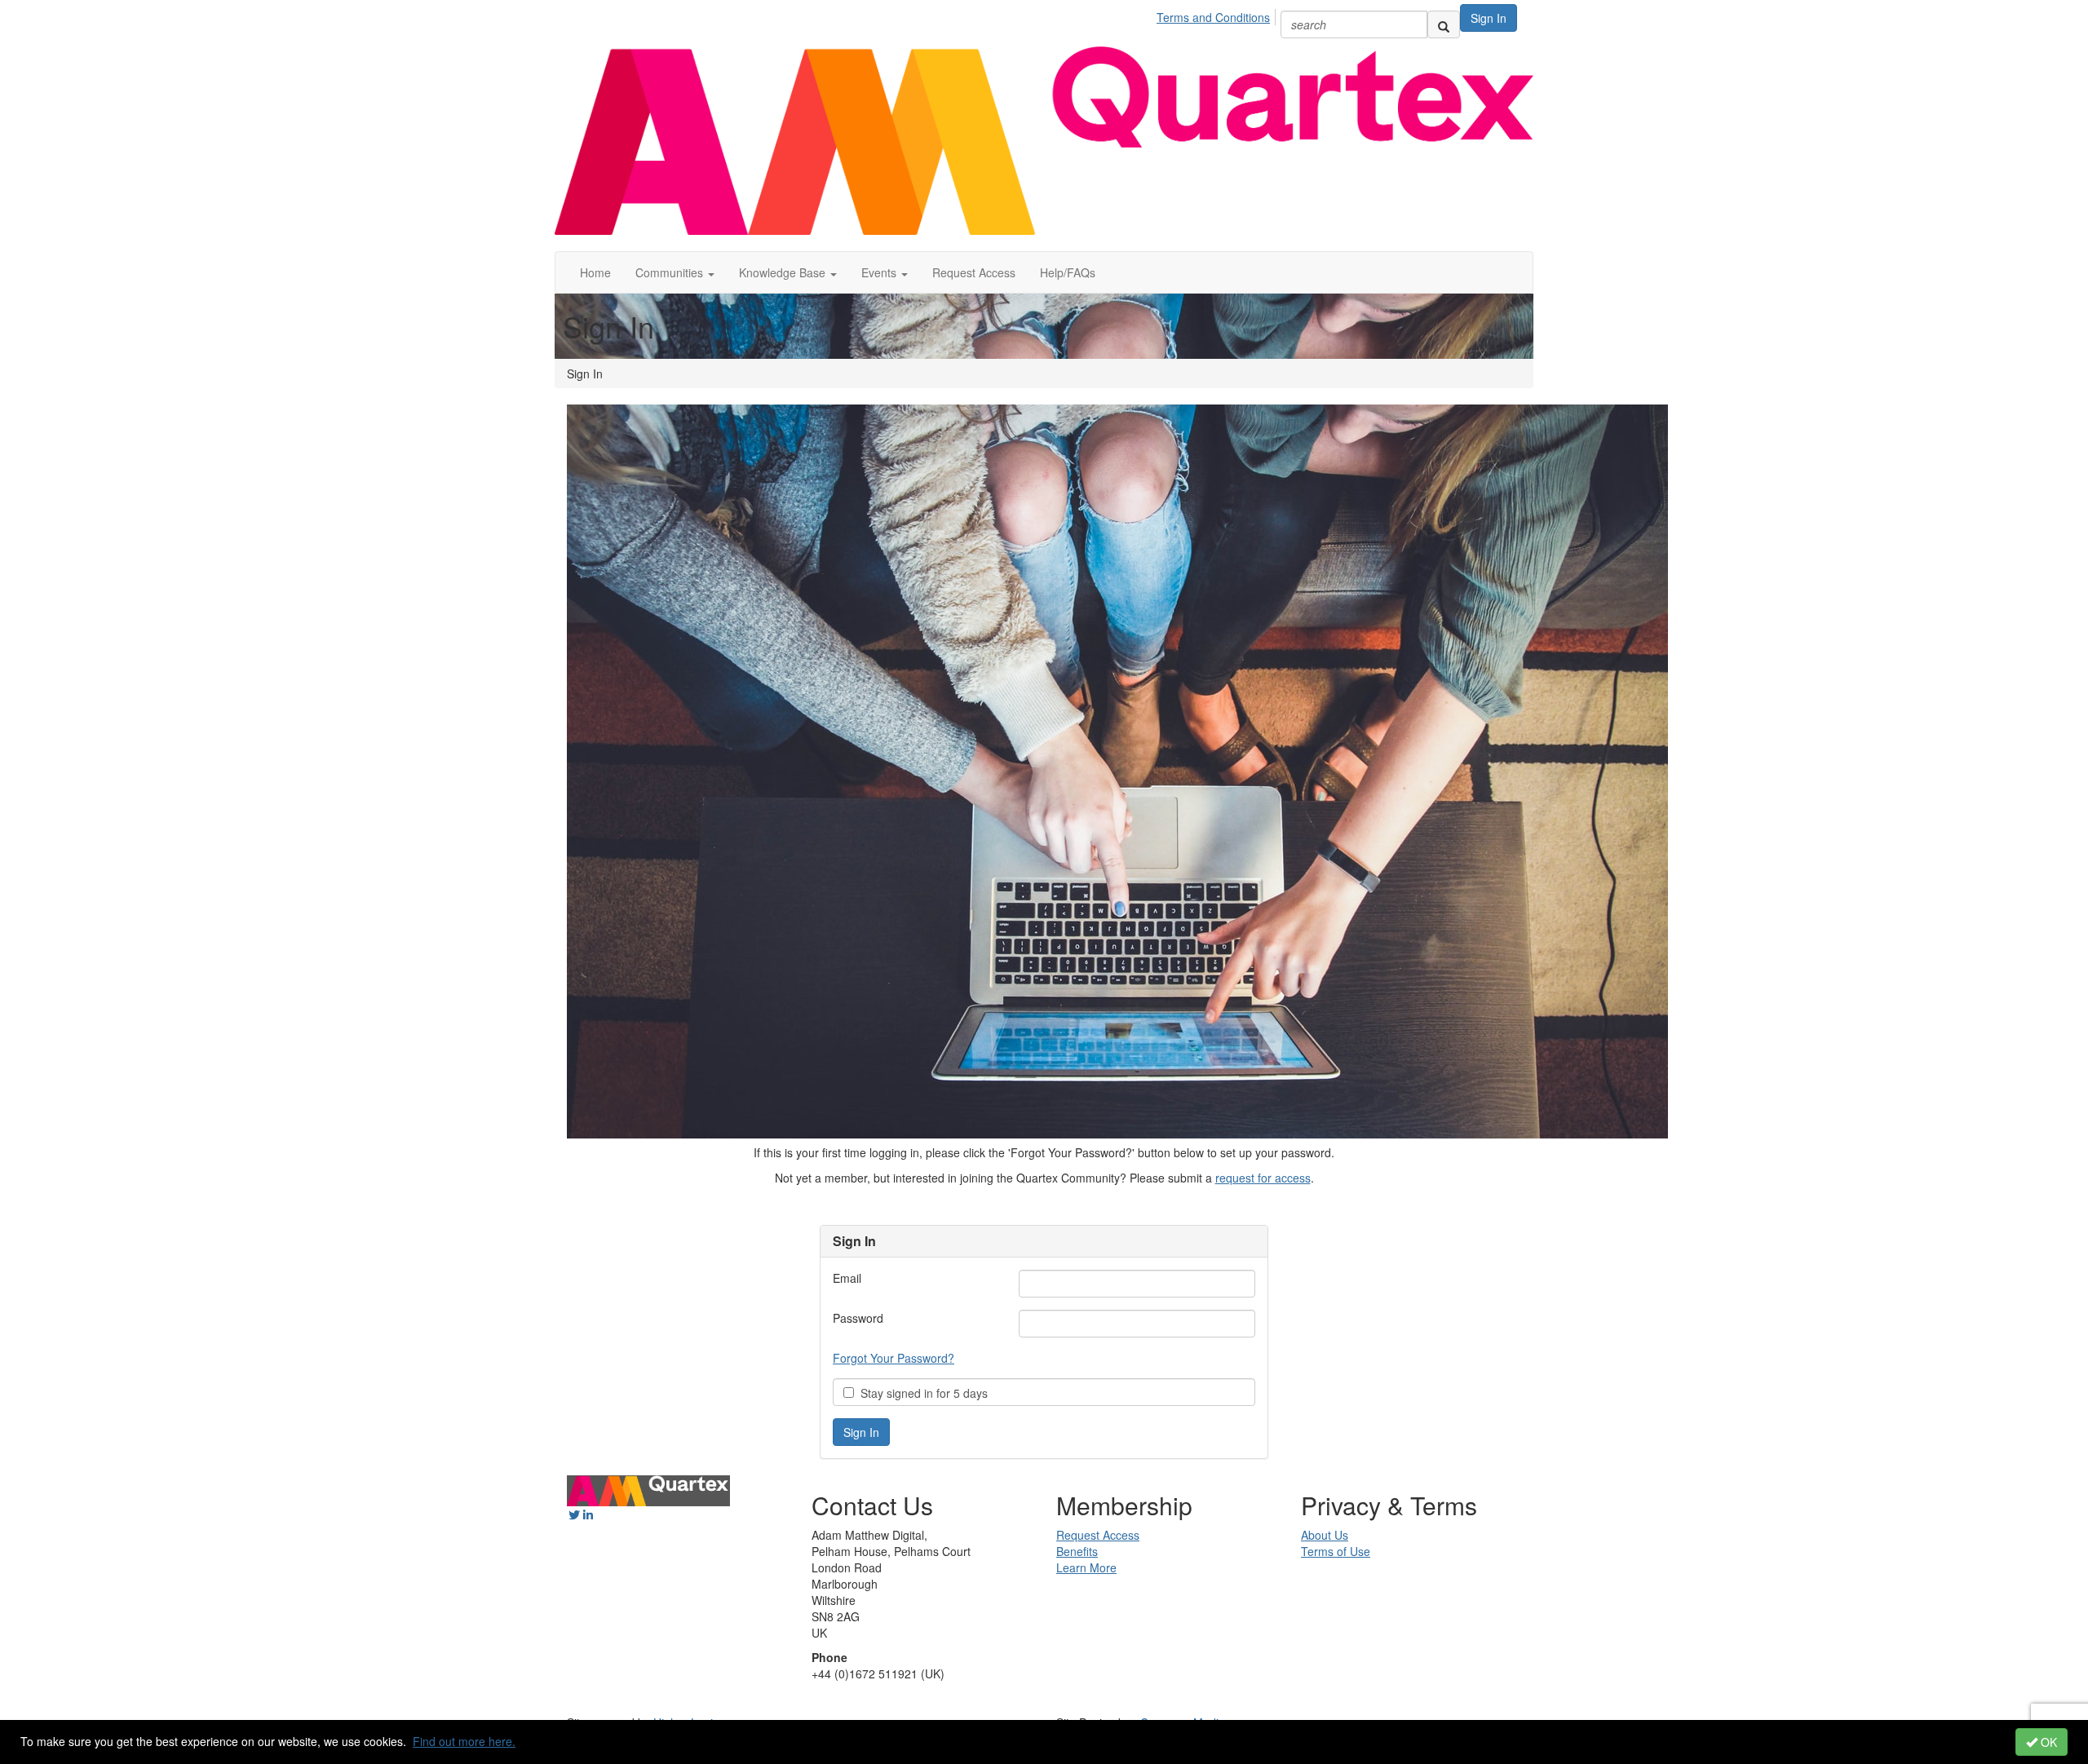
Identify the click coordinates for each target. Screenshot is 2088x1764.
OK (2047, 1742)
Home (595, 272)
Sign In (1489, 18)
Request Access (974, 272)
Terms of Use (1336, 1551)
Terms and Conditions (1213, 17)
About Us (1325, 1535)
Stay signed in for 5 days (921, 1393)
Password (858, 1318)
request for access (1263, 1178)
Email (847, 1278)
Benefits (1077, 1551)
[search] (1444, 24)
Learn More (1086, 1567)
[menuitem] (1218, 15)
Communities (671, 272)
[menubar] (1218, 15)
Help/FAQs (1068, 272)
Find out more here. (464, 1741)
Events (880, 272)
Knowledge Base (784, 272)
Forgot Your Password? (894, 1358)
